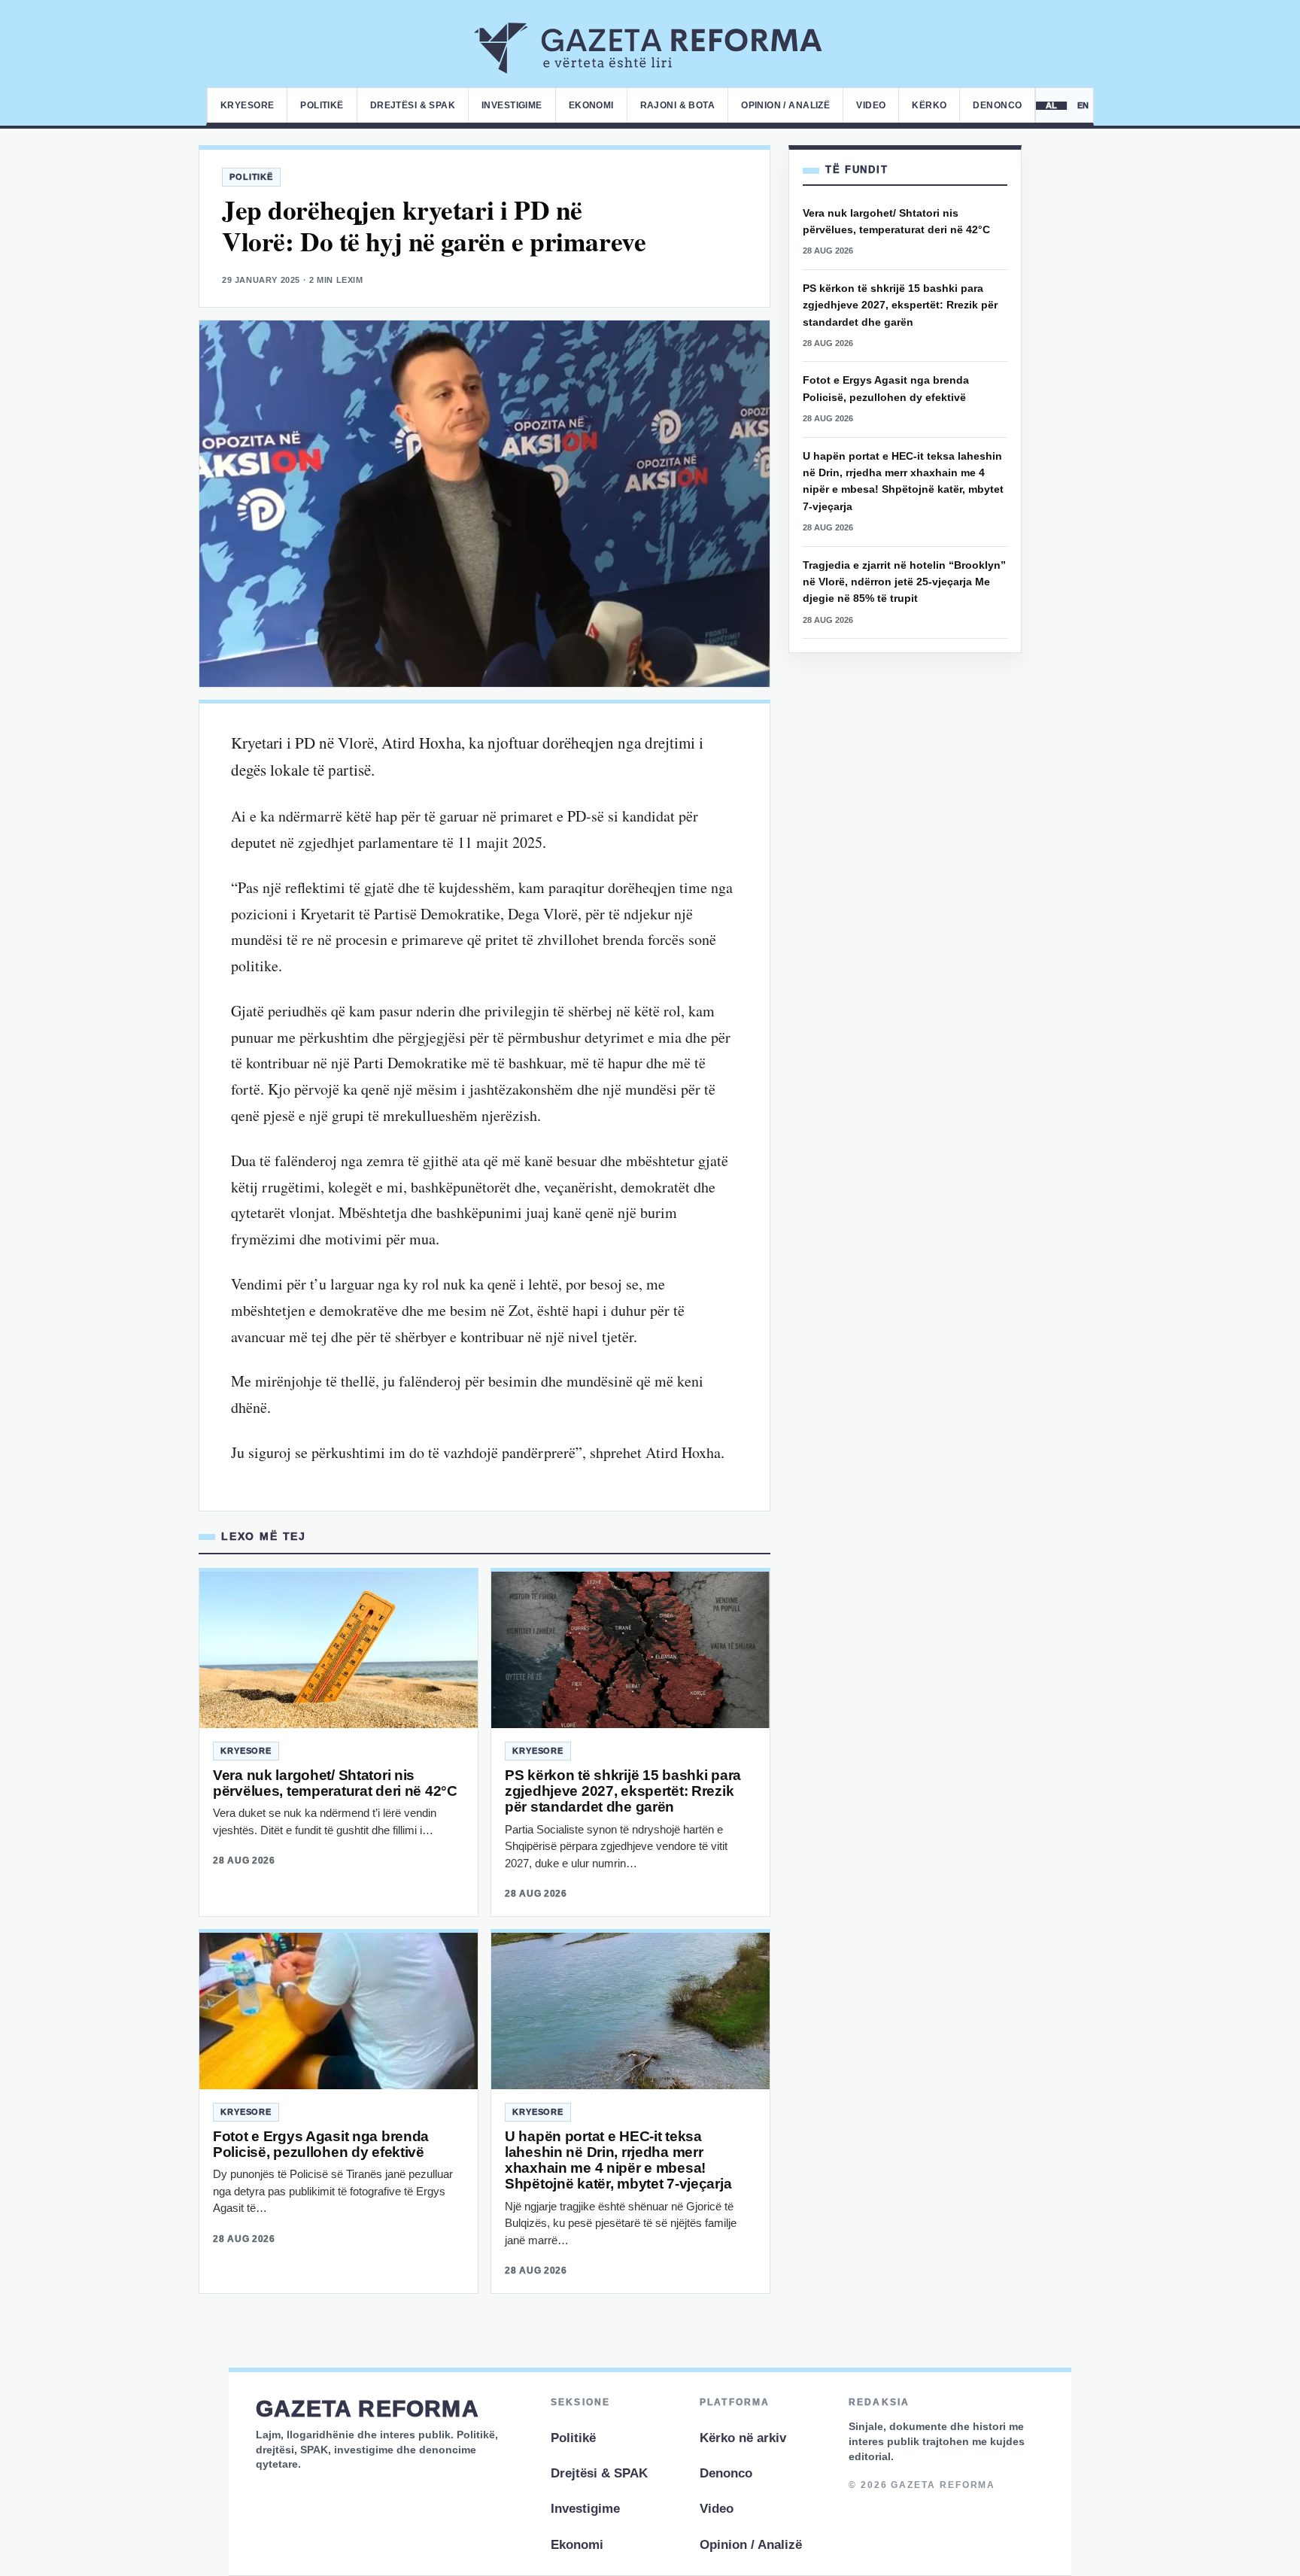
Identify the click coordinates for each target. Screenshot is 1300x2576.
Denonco (997, 105)
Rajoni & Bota (677, 105)
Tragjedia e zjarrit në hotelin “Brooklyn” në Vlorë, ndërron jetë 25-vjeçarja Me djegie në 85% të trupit (904, 582)
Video (871, 105)
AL (1052, 106)
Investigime (512, 105)
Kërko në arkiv (743, 2438)
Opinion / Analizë (785, 105)
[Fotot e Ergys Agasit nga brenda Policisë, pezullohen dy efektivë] (339, 2011)
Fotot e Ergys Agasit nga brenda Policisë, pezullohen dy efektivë (321, 2144)
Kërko (929, 105)
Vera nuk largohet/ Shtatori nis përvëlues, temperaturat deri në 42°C (335, 1783)
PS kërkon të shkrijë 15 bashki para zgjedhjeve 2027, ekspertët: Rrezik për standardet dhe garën (623, 1791)
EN (1084, 106)
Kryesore (247, 105)
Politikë (322, 105)
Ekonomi (591, 105)
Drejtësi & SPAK (413, 105)
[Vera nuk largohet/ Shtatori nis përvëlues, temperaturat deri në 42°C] (339, 1650)
